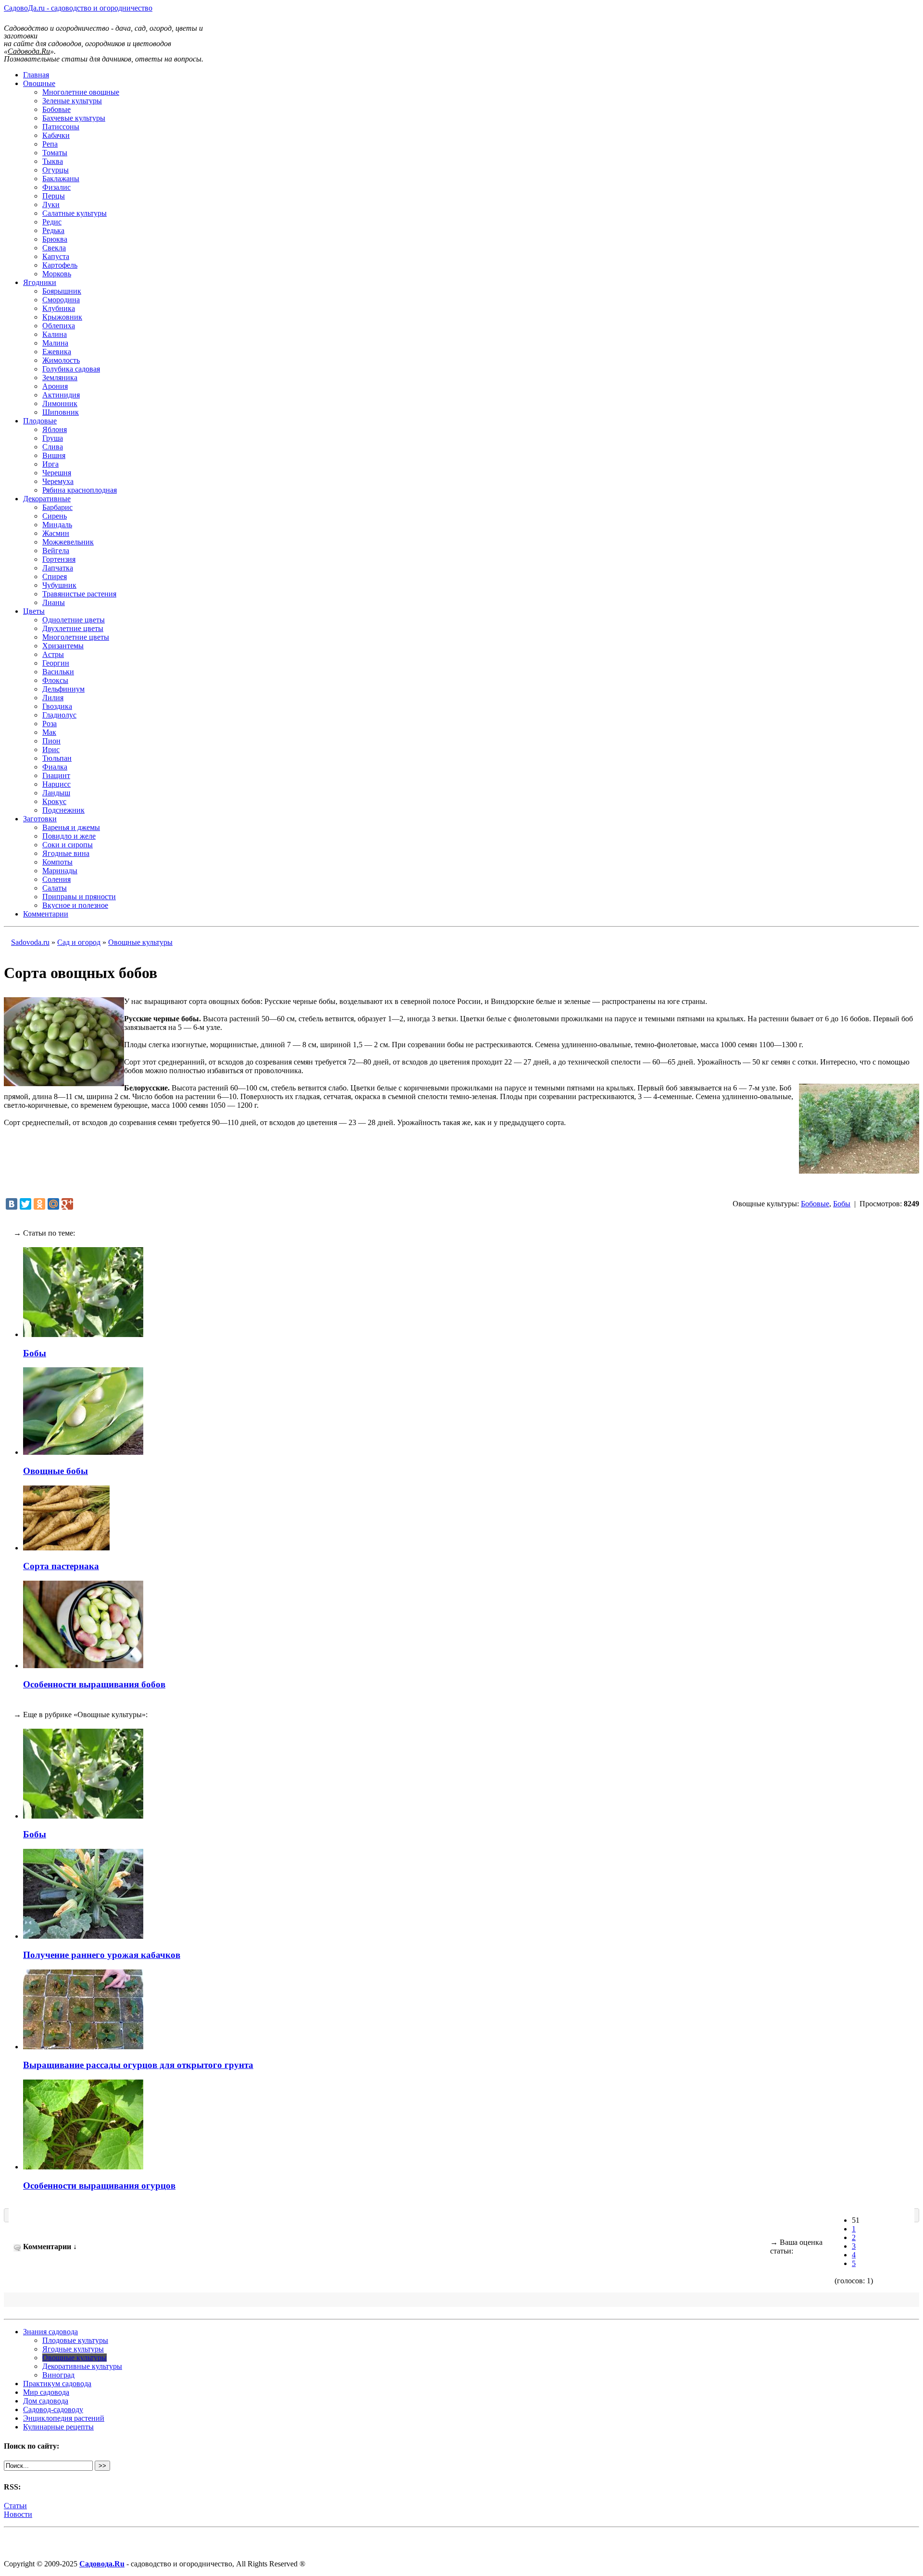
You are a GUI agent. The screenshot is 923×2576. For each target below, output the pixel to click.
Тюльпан (57, 758)
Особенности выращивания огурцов (99, 2186)
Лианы (54, 602)
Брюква (55, 239)
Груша (53, 438)
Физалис (56, 187)
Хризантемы (63, 646)
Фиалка (55, 767)
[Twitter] (25, 1204)
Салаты (55, 888)
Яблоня (55, 429)
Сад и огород (79, 942)
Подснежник (63, 810)
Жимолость (61, 360)
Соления (56, 879)
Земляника (60, 378)
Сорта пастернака (61, 1566)
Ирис (51, 749)
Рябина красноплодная (80, 490)
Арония (55, 386)
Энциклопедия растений (64, 2418)
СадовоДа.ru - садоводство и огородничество (78, 8)
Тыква (53, 161)
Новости (18, 2514)
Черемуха (58, 481)
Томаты (55, 153)
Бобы (842, 1204)
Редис (52, 222)
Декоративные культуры (82, 2366)
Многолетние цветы (76, 637)
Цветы (34, 611)
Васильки (58, 672)
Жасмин (56, 533)
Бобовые (56, 109)
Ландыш (56, 793)
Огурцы (56, 170)
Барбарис (57, 507)
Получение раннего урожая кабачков (102, 1955)
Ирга (50, 464)
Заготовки (40, 819)
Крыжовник (62, 317)
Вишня (54, 455)
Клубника (59, 308)
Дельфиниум (63, 689)
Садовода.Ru (102, 2564)
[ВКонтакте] (12, 1204)
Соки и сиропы (68, 845)
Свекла (54, 248)
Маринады (60, 871)
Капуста (56, 256)
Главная (36, 75)
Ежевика (57, 352)
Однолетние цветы (74, 620)
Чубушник (59, 585)
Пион (51, 741)
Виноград (58, 2375)
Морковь (57, 274)
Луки (51, 204)
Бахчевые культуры (74, 118)
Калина (55, 334)
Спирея (55, 576)
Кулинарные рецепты (58, 2427)
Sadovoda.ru (30, 942)
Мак (49, 732)
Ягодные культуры (73, 2349)
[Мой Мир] (53, 1204)
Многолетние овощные (81, 92)
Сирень (55, 516)
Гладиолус (59, 715)
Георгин (56, 663)
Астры (53, 654)
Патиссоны (61, 127)
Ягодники (40, 282)
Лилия (53, 698)
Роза (50, 724)
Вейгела (56, 551)
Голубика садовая (71, 369)
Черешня (57, 473)
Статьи (15, 2506)
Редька (53, 230)
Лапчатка (58, 568)
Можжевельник (68, 542)
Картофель (60, 265)
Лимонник (60, 403)
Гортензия (59, 559)
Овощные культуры (140, 942)
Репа (50, 144)
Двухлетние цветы (73, 628)
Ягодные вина (66, 853)
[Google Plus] (67, 1204)
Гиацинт (56, 775)
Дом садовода (46, 2401)
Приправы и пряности (79, 897)
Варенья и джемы (71, 827)
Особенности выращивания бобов (94, 1684)
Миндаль (57, 525)
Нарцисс (56, 784)
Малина (55, 343)
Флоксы (55, 680)
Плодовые (40, 421)
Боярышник (62, 291)
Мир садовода (46, 2392)
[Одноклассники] (39, 1204)
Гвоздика (57, 706)
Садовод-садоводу (53, 2409)
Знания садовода (50, 2332)
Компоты (57, 862)
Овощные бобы (56, 1471)
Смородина (61, 300)
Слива (53, 447)
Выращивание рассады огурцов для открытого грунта (138, 2065)
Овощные (39, 83)
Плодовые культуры (75, 2340)
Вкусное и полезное (75, 905)
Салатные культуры (75, 213)
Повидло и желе (69, 836)
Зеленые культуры (72, 101)
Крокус (54, 801)
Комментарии (46, 914)
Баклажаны (61, 179)
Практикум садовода (57, 2384)
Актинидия (61, 395)
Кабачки (56, 135)
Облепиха (59, 326)
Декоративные (47, 499)
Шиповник (61, 412)
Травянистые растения (79, 594)
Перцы (54, 196)
